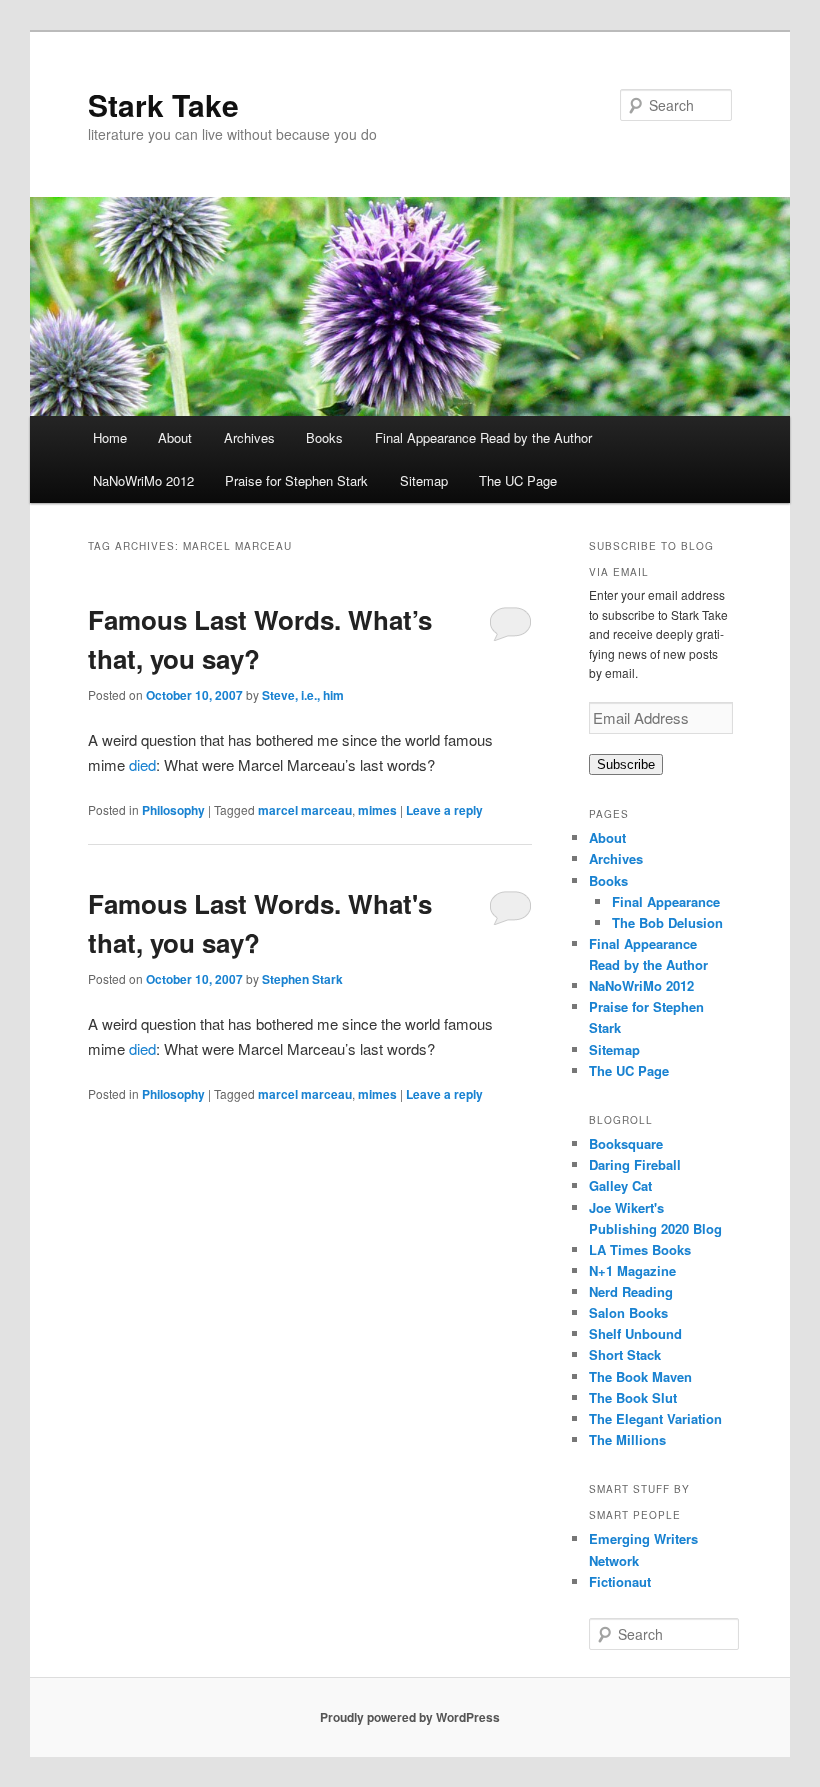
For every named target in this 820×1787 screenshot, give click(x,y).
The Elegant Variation (655, 1418)
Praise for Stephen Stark (296, 480)
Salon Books (628, 1312)
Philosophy (173, 810)
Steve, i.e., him (303, 695)
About (175, 437)
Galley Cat (620, 1185)
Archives (249, 437)
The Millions (627, 1439)
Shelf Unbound (635, 1333)
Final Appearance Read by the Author (483, 437)
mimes (377, 810)
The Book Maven (640, 1376)
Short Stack (625, 1354)
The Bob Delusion (667, 922)
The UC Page (518, 480)
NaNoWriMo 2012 (143, 480)
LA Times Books (640, 1249)
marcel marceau (305, 810)
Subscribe (626, 764)
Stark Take (163, 104)
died (142, 764)
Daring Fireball (635, 1164)
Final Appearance (666, 901)
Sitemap (424, 480)
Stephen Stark (302, 979)
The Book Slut (633, 1397)
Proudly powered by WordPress (410, 1717)
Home (110, 437)
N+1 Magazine (632, 1270)
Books (324, 437)
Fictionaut (620, 1581)
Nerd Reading (631, 1291)
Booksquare (626, 1143)
